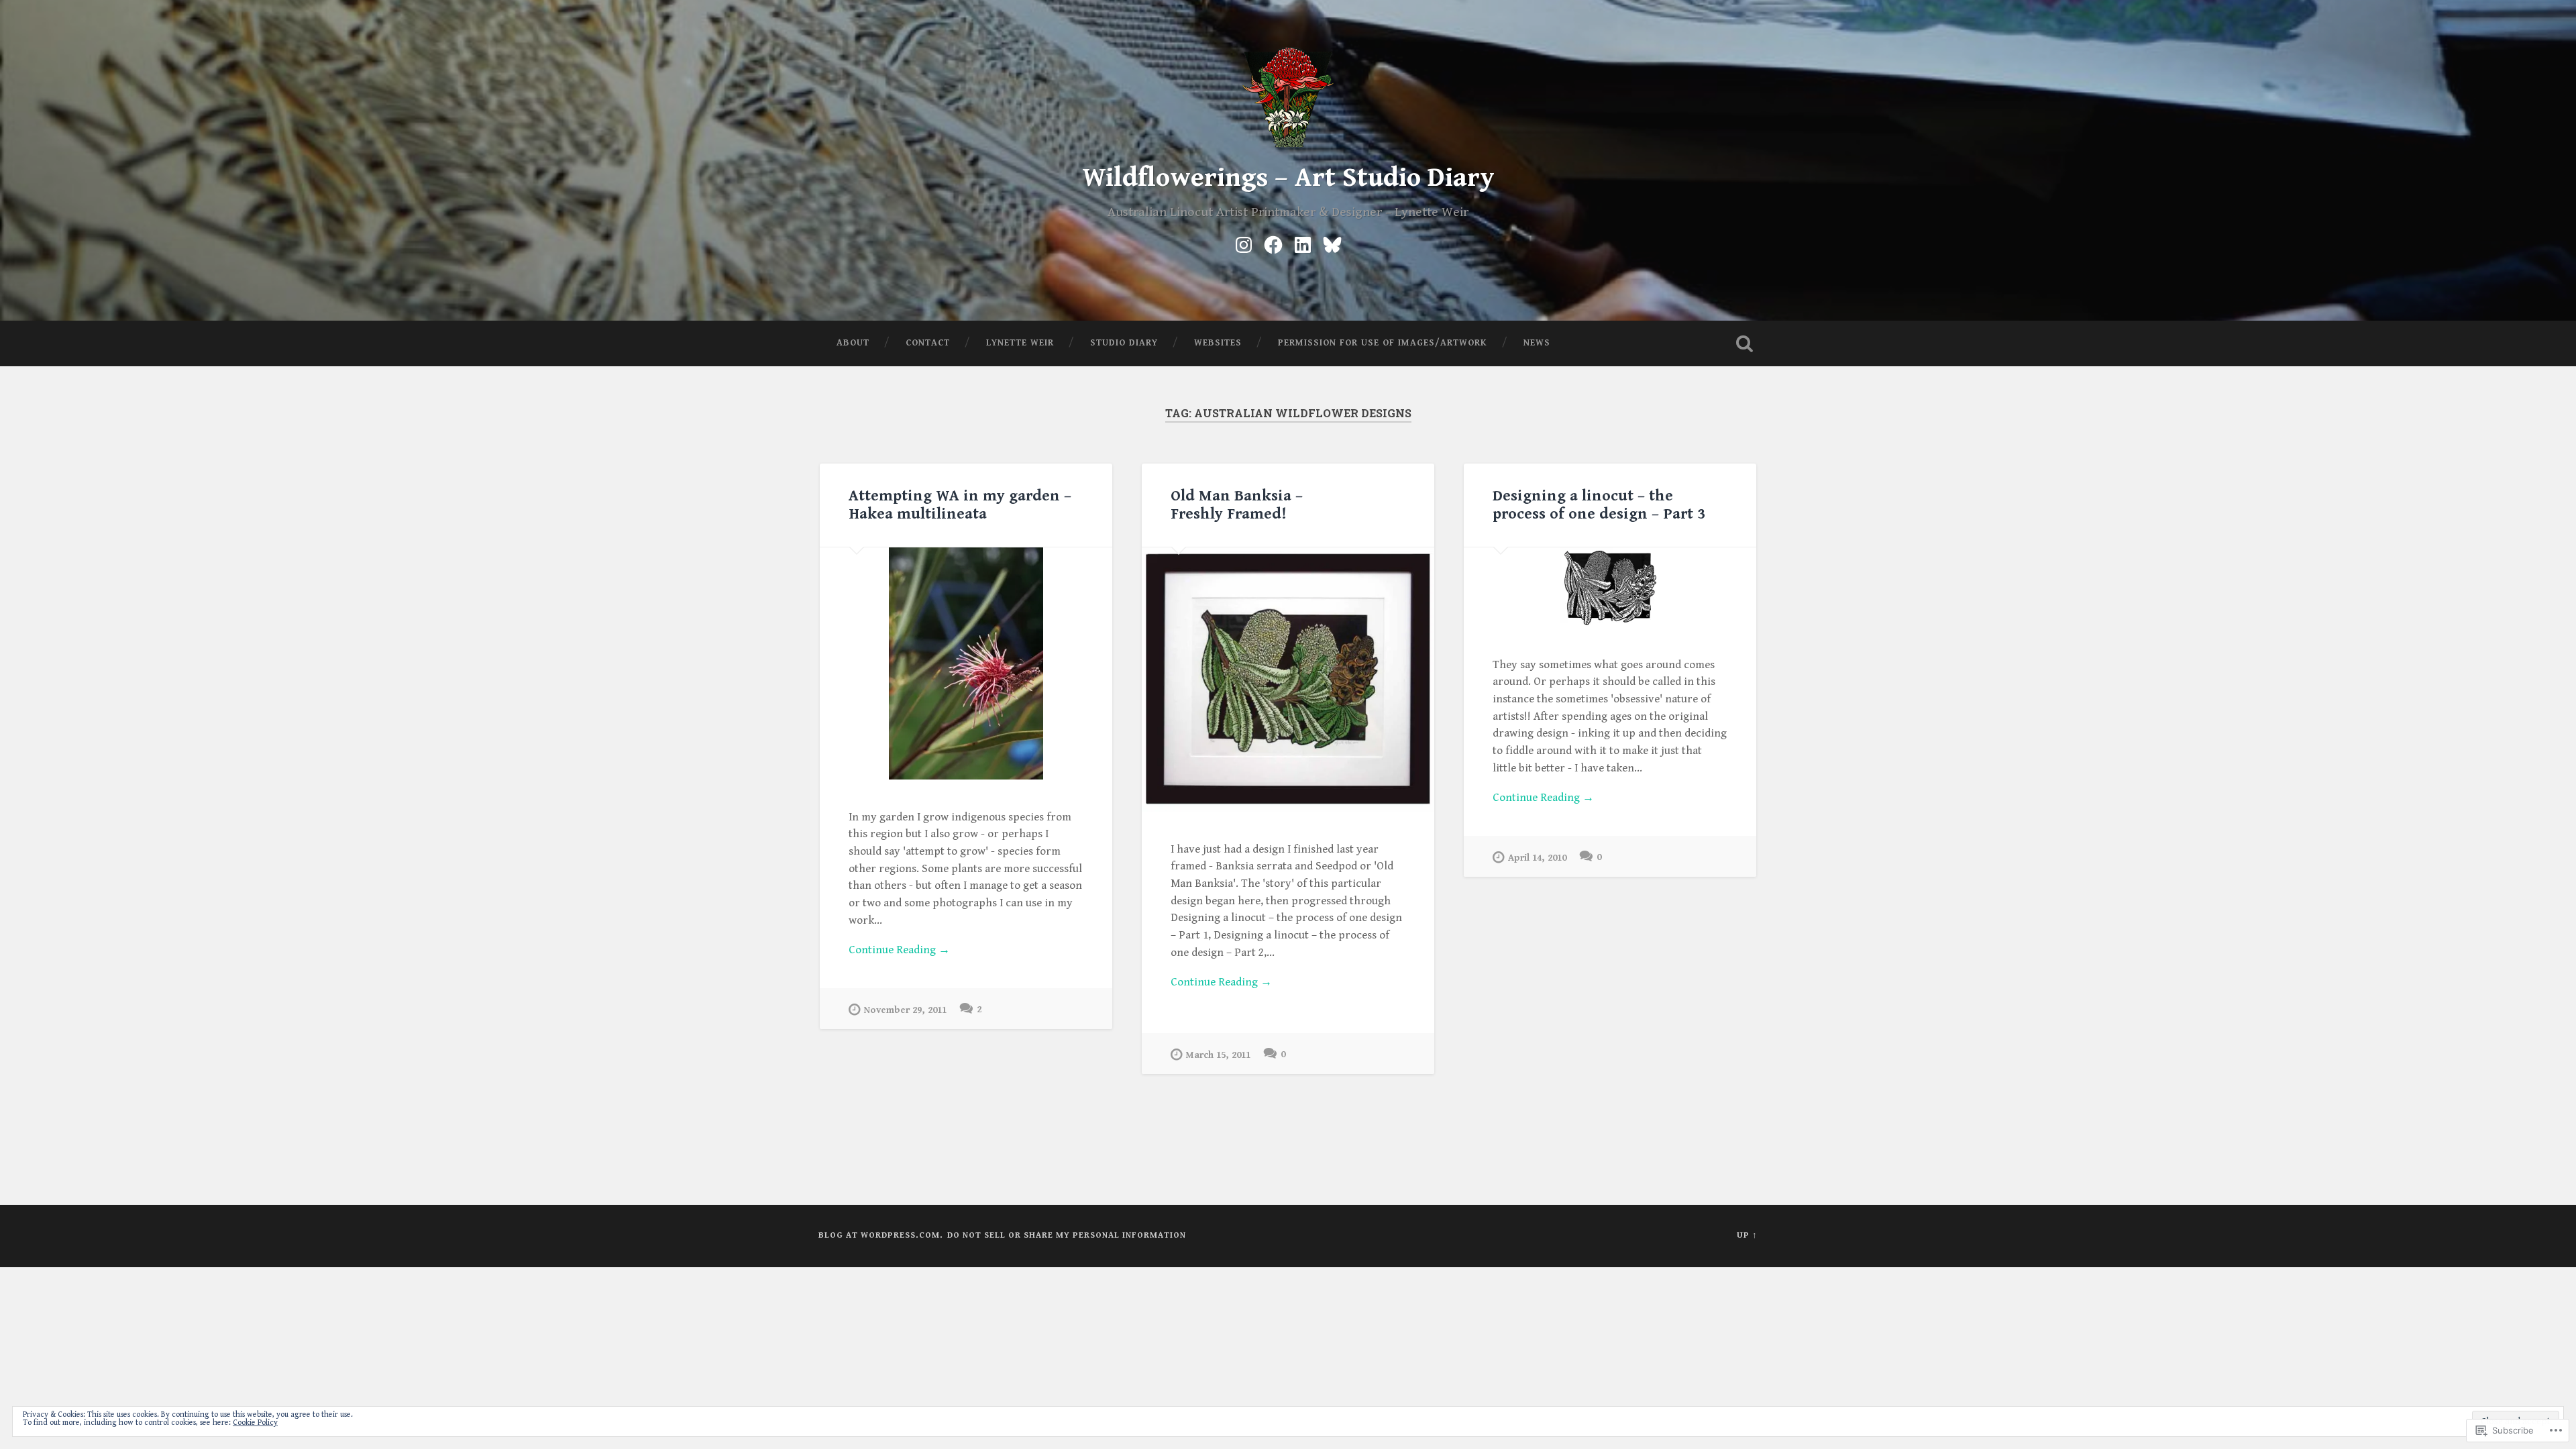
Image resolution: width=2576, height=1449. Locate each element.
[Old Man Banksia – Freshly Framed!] (1288, 680)
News (1537, 343)
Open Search (1744, 343)
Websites (1218, 343)
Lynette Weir (1020, 343)
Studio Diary (1124, 343)
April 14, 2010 (1537, 858)
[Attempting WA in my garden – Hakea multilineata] (966, 663)
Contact (928, 343)
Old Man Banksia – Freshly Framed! (1237, 505)
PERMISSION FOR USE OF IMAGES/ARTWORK (1383, 343)
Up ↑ (1747, 1235)
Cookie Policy (255, 1423)
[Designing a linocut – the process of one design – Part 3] (1610, 587)
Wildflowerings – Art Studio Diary (1288, 178)
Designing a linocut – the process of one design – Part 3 (1599, 505)
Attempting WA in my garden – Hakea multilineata (960, 505)
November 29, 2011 (905, 1010)
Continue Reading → (899, 950)
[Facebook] (1273, 243)
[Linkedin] (1303, 243)
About (853, 343)
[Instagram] (1244, 243)
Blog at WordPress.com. (881, 1235)
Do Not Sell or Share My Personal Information (1067, 1235)
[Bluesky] (1332, 243)
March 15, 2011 (1218, 1055)
